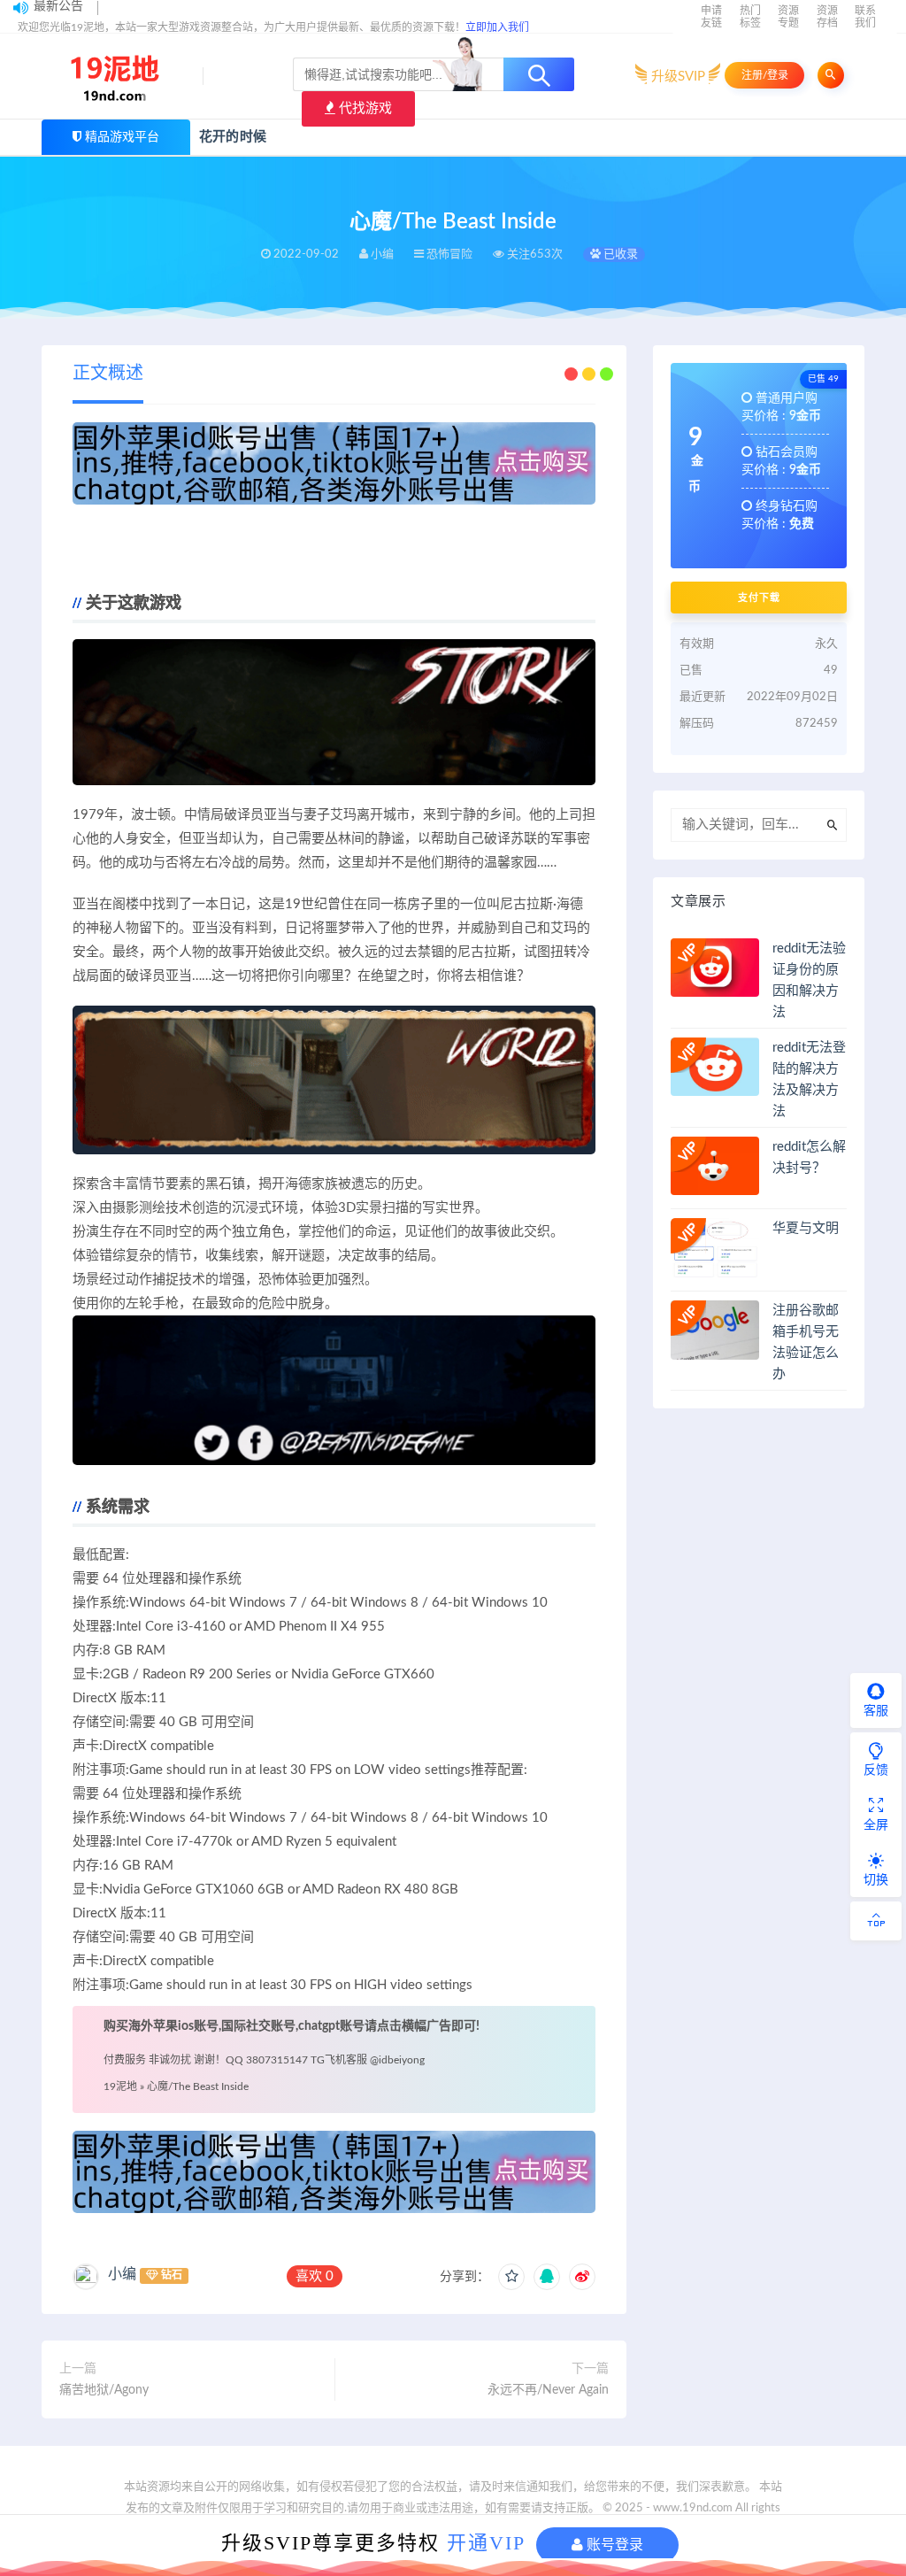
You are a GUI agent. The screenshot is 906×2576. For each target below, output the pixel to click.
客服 (876, 1711)
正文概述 (108, 374)
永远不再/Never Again (548, 2390)
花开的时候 (233, 137)
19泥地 (120, 2086)
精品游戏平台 (122, 137)
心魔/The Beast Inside (198, 2086)
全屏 (876, 1825)
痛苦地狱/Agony (104, 2390)
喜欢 (315, 2276)
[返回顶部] (876, 1921)
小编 (122, 2274)
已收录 (619, 255)
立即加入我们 (497, 27)
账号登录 (613, 2545)
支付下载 (759, 598)
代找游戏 (364, 108)
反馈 (876, 1770)
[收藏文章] (511, 2277)
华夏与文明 (806, 1228)
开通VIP (486, 2543)
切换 (876, 1880)
